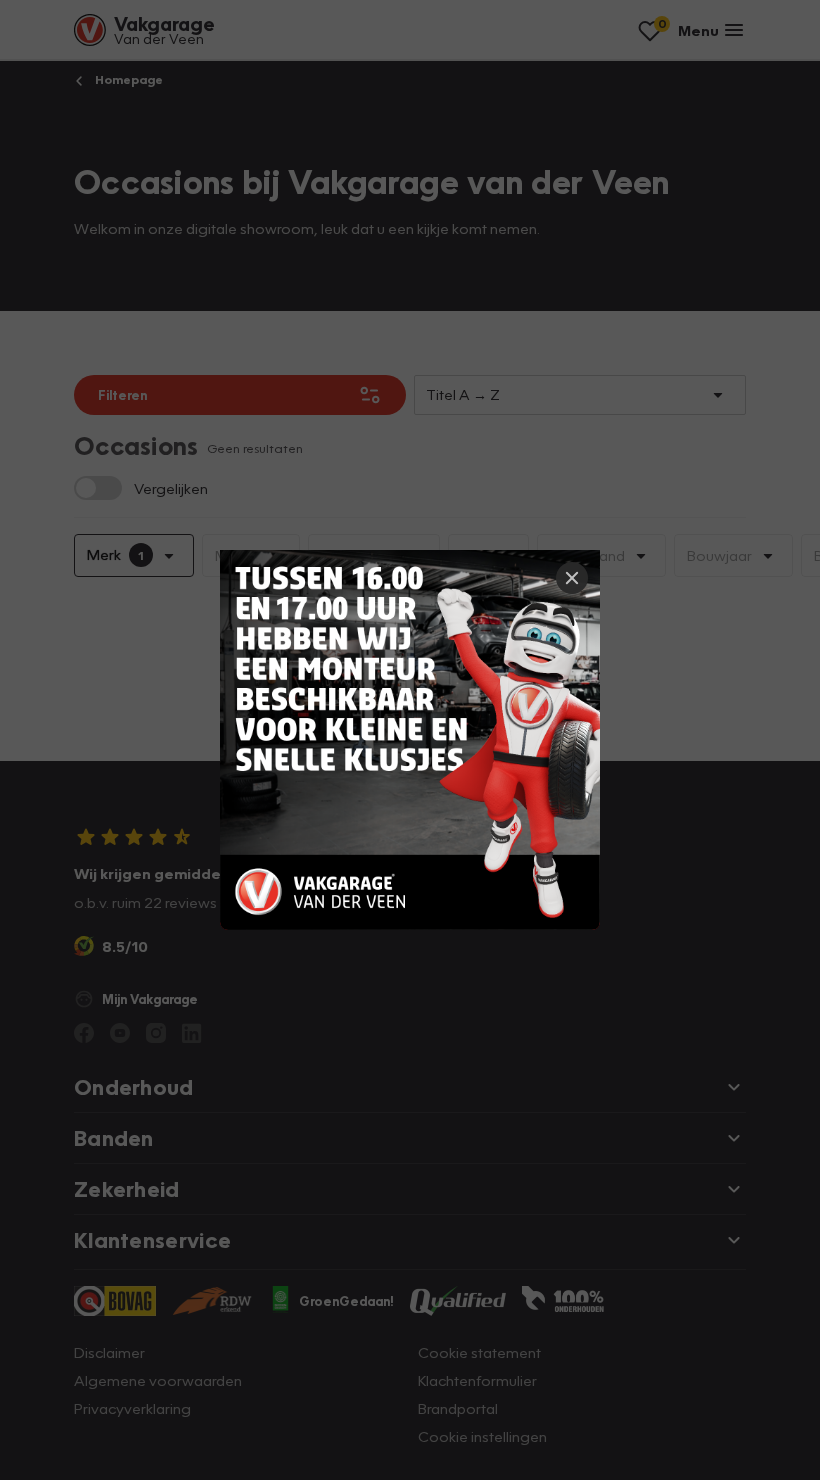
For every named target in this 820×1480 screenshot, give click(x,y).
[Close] (572, 578)
